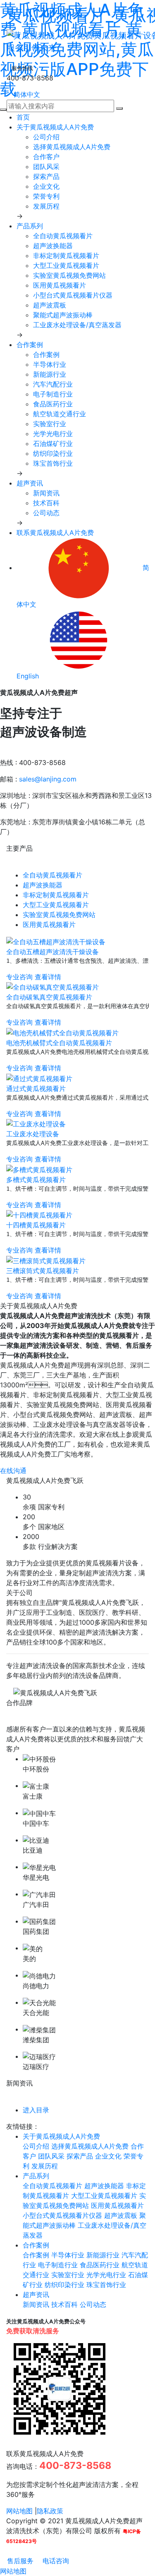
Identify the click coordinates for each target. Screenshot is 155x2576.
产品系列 (30, 226)
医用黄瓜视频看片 (60, 285)
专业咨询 (19, 977)
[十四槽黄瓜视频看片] (39, 1215)
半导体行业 (50, 364)
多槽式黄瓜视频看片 (36, 1180)
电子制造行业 (53, 394)
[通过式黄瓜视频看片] (39, 1078)
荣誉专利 (46, 196)
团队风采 (46, 167)
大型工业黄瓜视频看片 (66, 265)
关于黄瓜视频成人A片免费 (55, 127)
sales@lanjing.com (48, 779)
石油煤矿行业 (53, 443)
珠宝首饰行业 (53, 463)
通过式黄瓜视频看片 (36, 1089)
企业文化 (46, 186)
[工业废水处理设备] (36, 1124)
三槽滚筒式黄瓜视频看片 (43, 1271)
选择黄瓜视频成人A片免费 (72, 147)
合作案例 (30, 345)
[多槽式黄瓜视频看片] (39, 1169)
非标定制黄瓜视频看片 (66, 256)
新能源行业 (50, 374)
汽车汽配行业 (53, 384)
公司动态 (46, 513)
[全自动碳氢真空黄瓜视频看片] (52, 987)
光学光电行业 (53, 434)
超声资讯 (30, 483)
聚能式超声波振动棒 (63, 315)
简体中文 (26, 94)
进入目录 (36, 2110)
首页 (23, 117)
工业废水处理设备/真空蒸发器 (77, 325)
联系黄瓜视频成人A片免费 (55, 533)
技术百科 (46, 503)
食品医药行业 (53, 404)
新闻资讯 (46, 493)
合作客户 (46, 157)
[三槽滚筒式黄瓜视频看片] (46, 1260)
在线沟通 (13, 1471)
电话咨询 (55, 2561)
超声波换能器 (53, 246)
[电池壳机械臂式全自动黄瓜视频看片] (62, 1032)
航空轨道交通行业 (60, 414)
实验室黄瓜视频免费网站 (69, 275)
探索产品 (46, 176)
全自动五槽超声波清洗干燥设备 (52, 952)
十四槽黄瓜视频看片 (36, 1225)
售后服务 (19, 2561)
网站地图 (19, 2511)
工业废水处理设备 (33, 1134)
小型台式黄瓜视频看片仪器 (73, 295)
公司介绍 (46, 137)
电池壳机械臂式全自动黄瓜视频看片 (59, 1043)
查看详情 (48, 977)
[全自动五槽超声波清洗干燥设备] (56, 941)
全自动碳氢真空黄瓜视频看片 (49, 997)
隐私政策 (50, 2511)
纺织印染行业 (53, 453)
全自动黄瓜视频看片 (63, 236)
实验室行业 (50, 424)
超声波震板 (50, 305)
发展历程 (46, 206)
